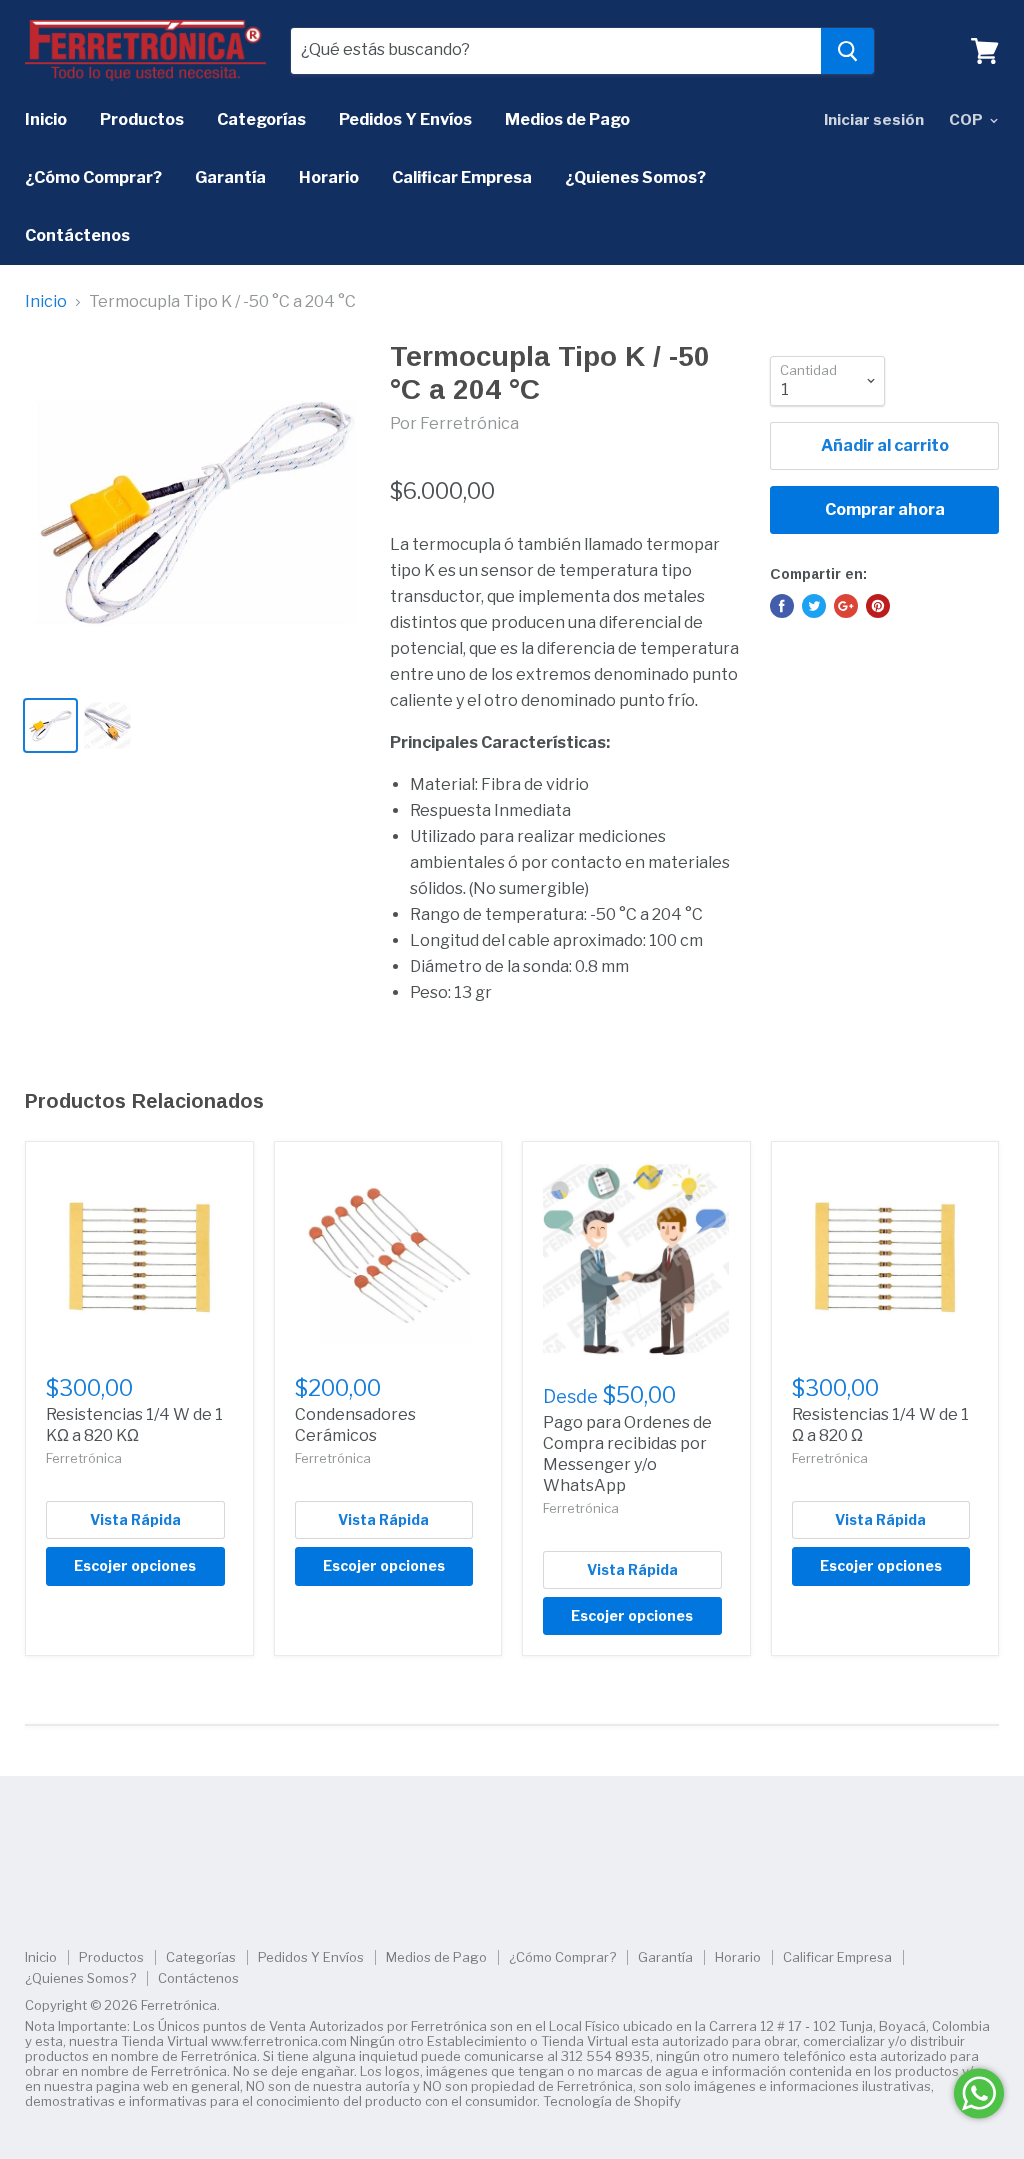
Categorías (261, 119)
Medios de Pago (567, 119)
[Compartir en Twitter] (814, 606)
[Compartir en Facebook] (782, 606)
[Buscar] (847, 51)
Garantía (230, 177)
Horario (329, 177)
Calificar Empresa (462, 177)
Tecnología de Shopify (612, 2101)
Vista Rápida (135, 1519)
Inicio (46, 119)
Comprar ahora (885, 509)
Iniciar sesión (874, 120)
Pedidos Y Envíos (405, 119)
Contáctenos (77, 235)
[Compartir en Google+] (846, 606)
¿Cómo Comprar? (93, 177)
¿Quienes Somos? (635, 177)
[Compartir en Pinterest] (878, 606)
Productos (142, 119)
